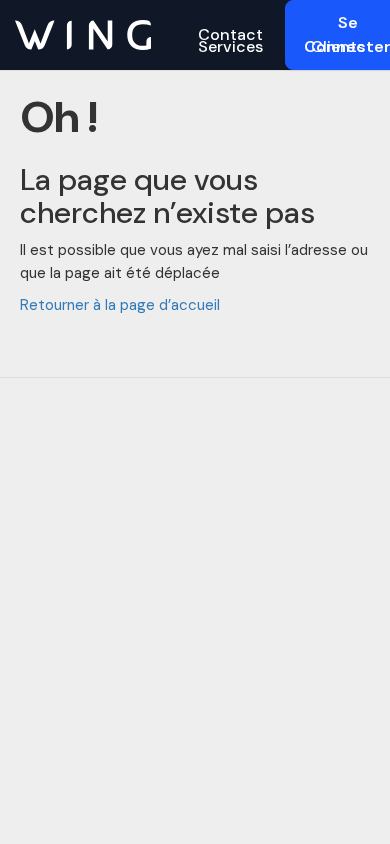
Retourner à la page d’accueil (120, 305)
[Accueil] (83, 34)
